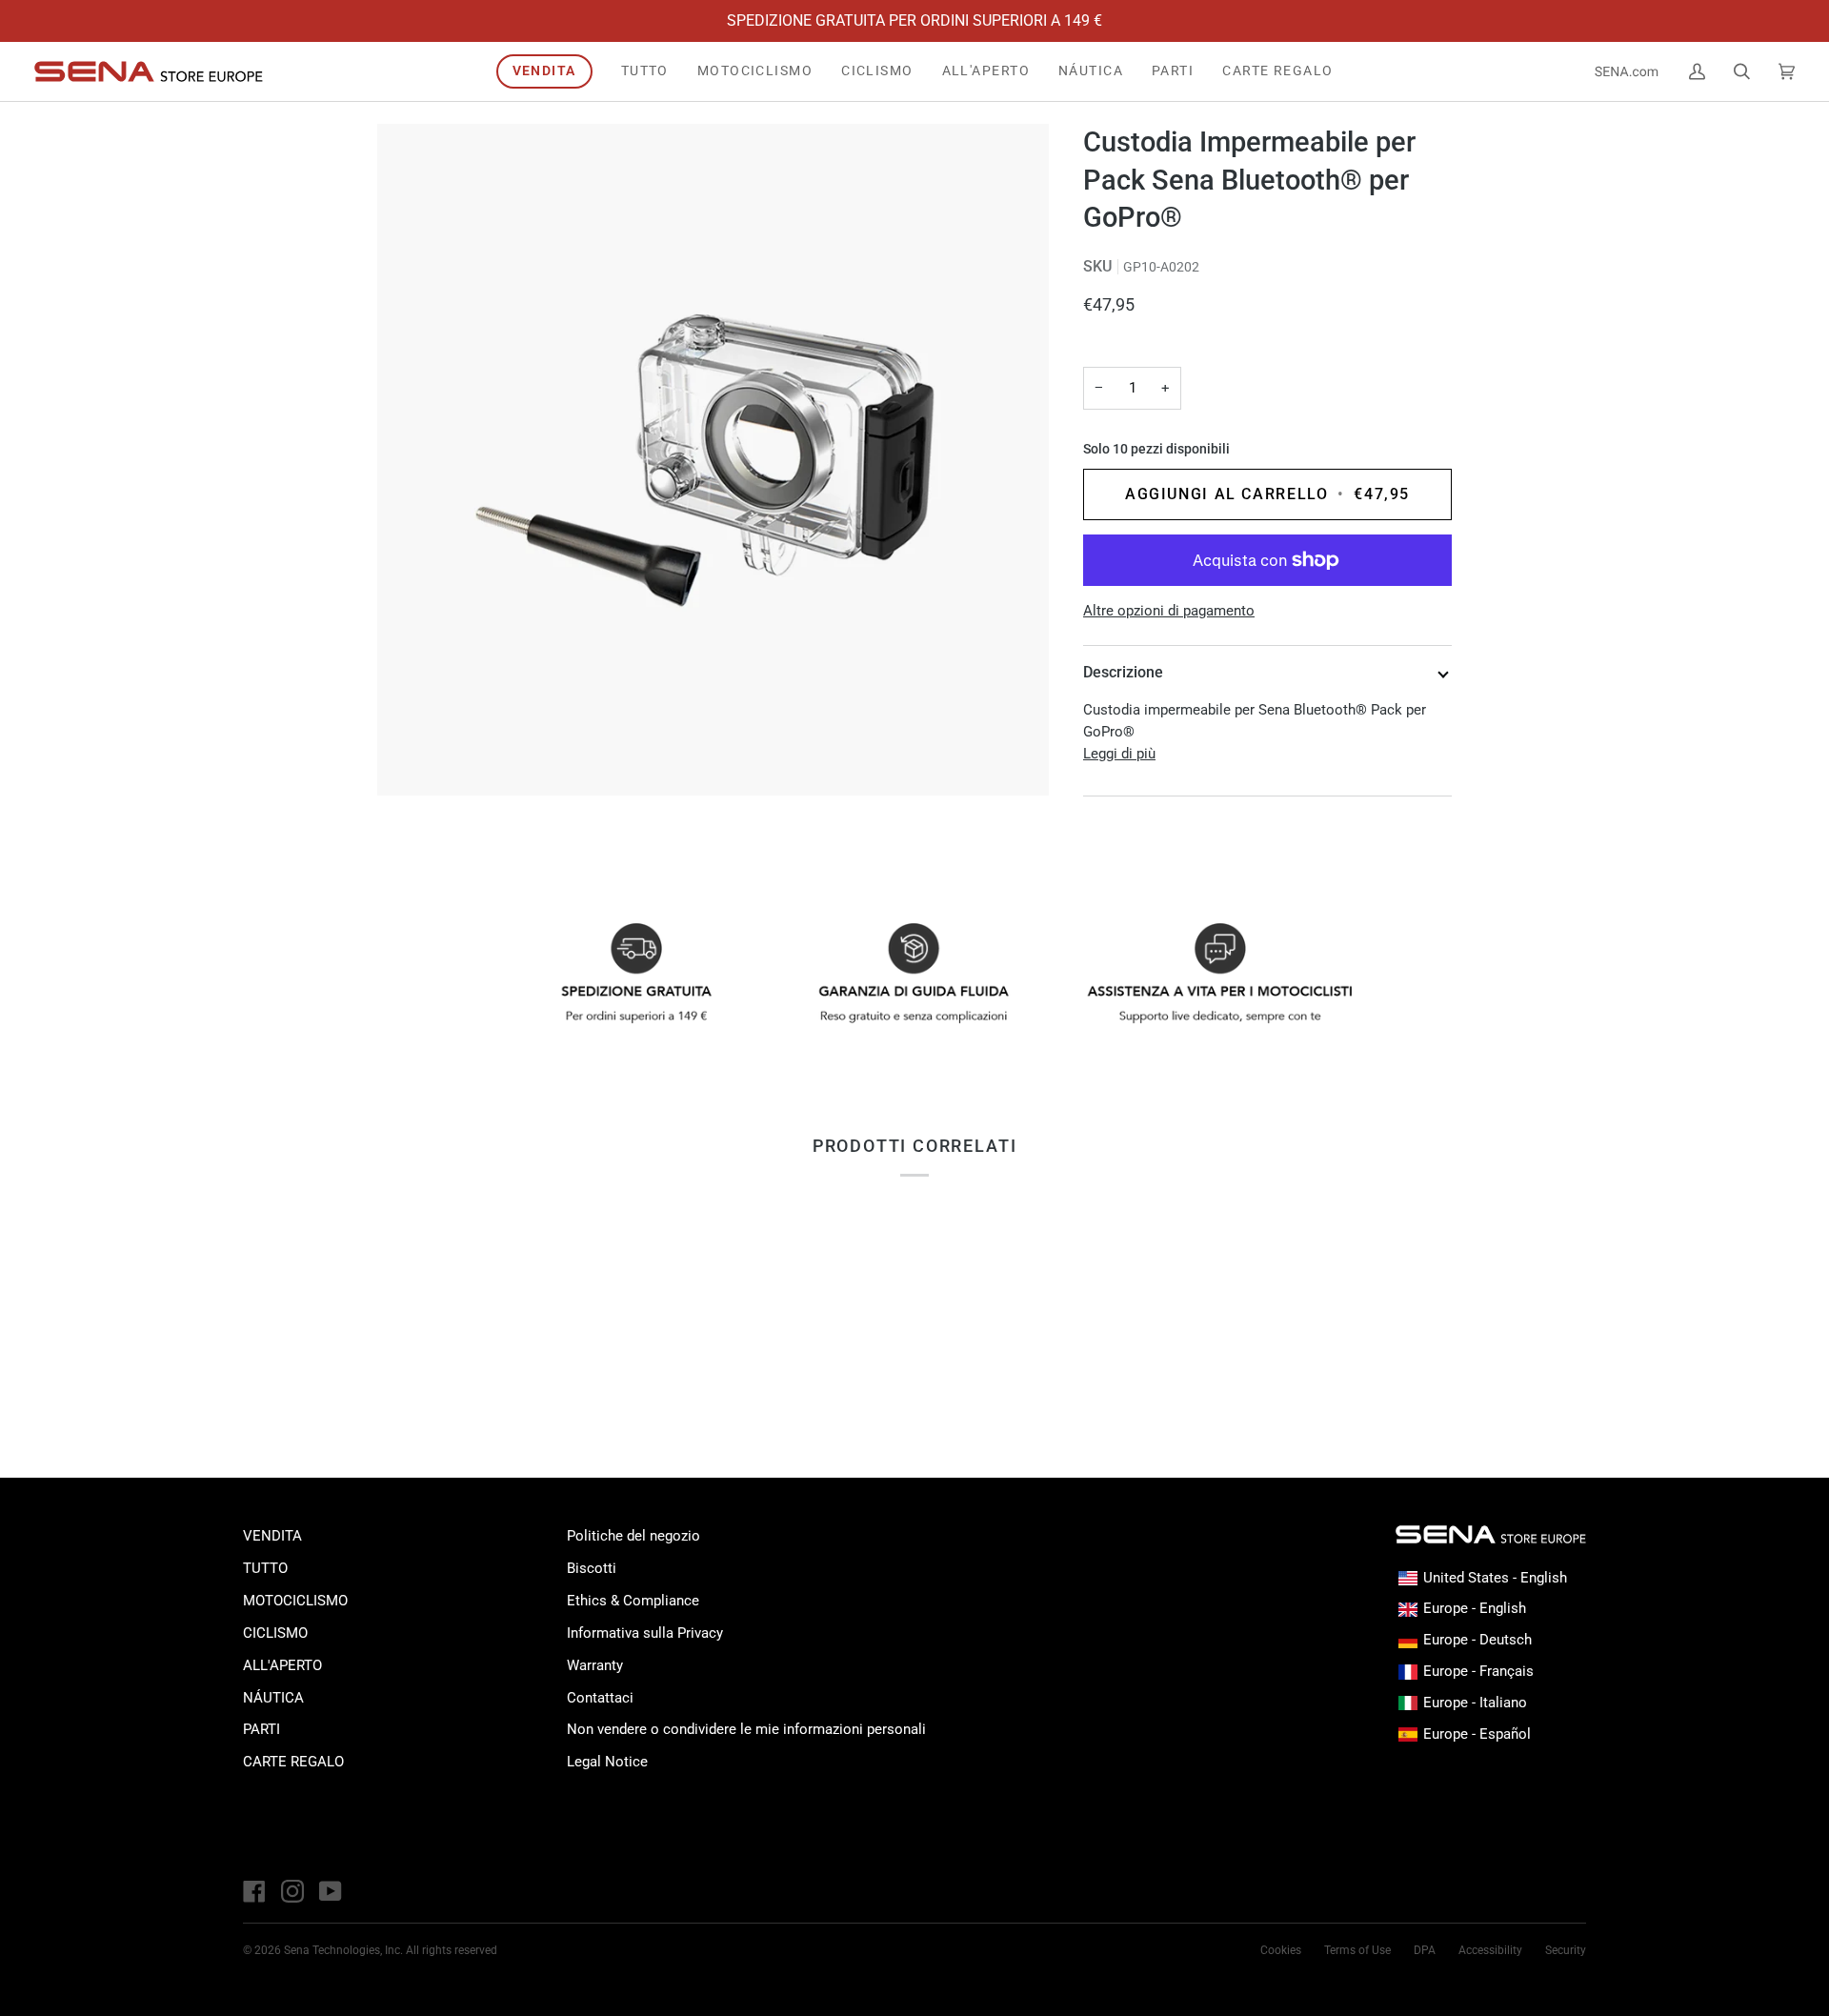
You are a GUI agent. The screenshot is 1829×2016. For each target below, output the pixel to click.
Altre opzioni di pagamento (1169, 611)
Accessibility (1490, 1950)
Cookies (1281, 1950)
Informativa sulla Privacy (645, 1633)
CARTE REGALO (293, 1762)
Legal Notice (607, 1762)
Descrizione (1123, 672)
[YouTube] (331, 1891)
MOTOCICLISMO (295, 1601)
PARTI (261, 1729)
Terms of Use (1357, 1950)
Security (1566, 1950)
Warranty (595, 1665)
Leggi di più (1119, 754)
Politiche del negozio (633, 1536)
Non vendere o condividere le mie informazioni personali (746, 1729)
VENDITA (272, 1536)
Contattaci (600, 1698)
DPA (1425, 1950)
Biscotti (592, 1568)
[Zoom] (713, 460)
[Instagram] (292, 1891)
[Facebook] (254, 1891)
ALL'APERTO (282, 1665)
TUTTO (265, 1568)
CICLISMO (275, 1633)
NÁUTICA (273, 1698)
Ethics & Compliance (633, 1601)
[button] (755, 71)
